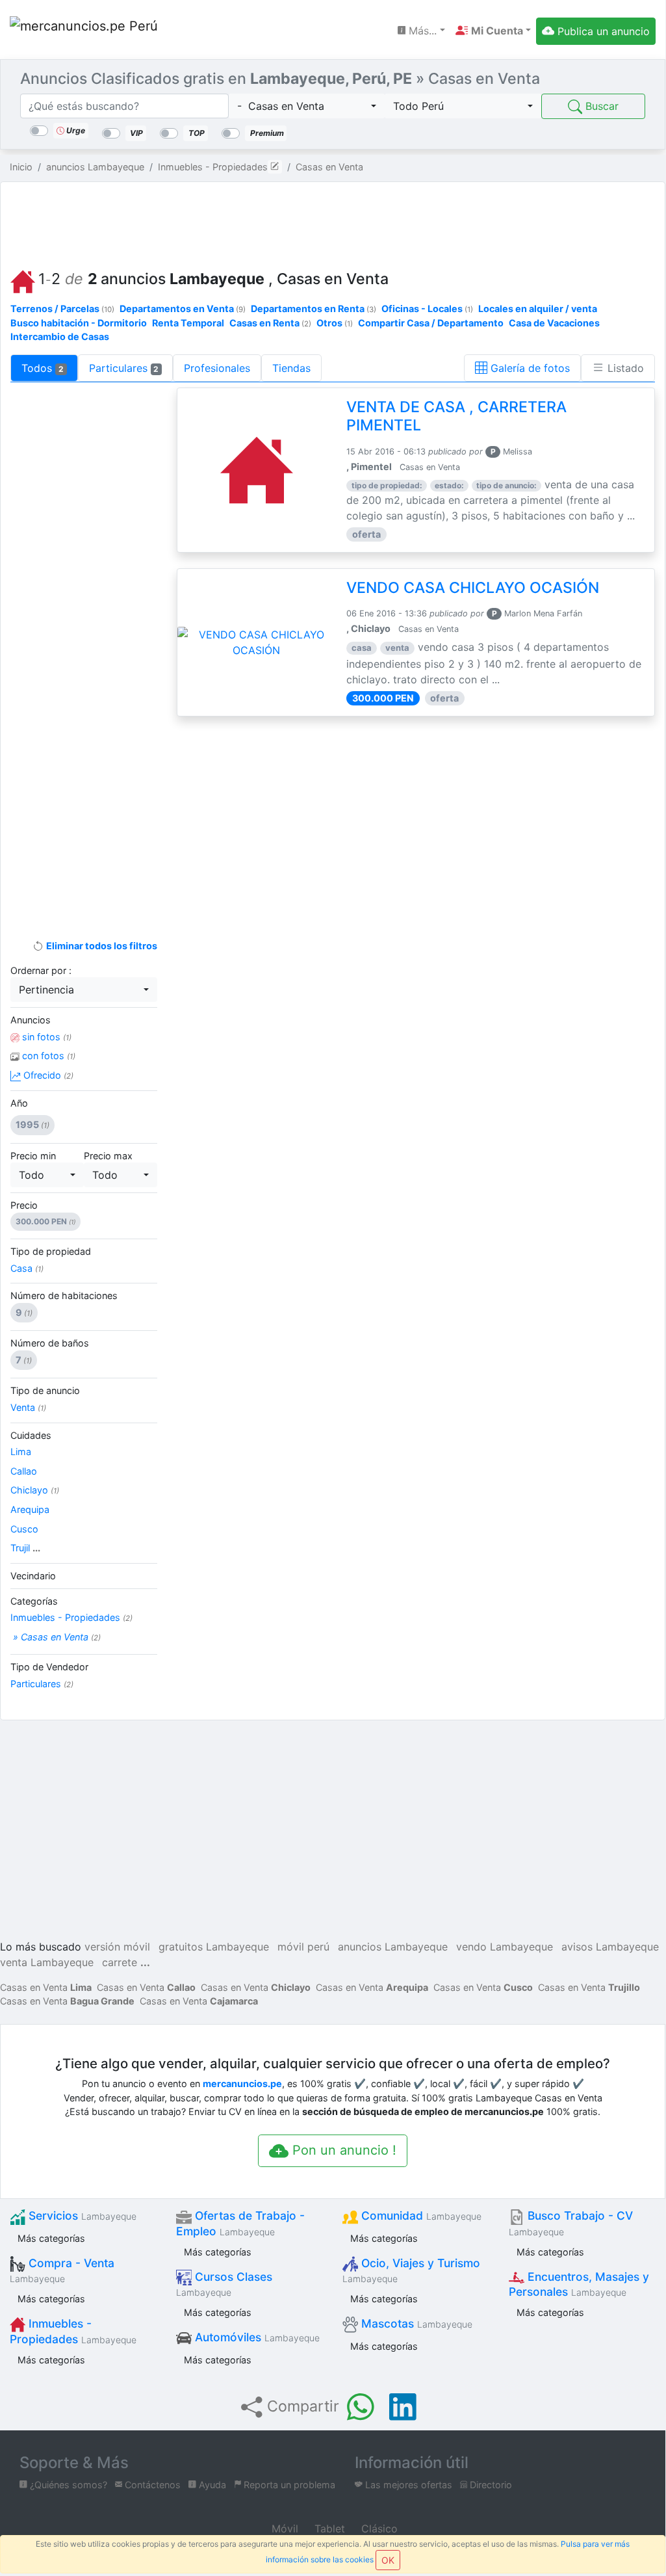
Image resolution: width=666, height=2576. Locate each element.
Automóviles (256, 2337)
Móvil (283, 2529)
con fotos (47, 1056)
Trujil (25, 1548)
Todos (43, 368)
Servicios (81, 2215)
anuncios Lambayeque (393, 1947)
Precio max (108, 1156)
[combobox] (307, 106)
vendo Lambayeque (505, 1947)
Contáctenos (151, 2485)
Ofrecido (47, 1075)
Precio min (33, 1156)
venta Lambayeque (47, 1962)
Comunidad (420, 2215)
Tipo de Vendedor (49, 1667)
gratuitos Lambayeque (214, 1947)
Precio (24, 1205)
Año (19, 1103)
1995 (32, 1124)
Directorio (490, 2485)
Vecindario (33, 1576)
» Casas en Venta (56, 1637)
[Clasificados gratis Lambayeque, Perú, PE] (84, 31)
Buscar (600, 106)
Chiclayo (35, 1490)
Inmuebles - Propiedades (71, 1617)
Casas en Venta (46, 1987)
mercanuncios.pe (242, 2083)
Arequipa (30, 1509)
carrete (120, 1962)
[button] (493, 31)
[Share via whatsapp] (361, 2407)
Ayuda (211, 2485)
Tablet (328, 2529)
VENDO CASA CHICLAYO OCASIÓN (473, 588)
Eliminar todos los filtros (100, 946)
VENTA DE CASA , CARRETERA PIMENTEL (456, 416)
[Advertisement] (333, 222)
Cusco (24, 1529)
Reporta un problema (288, 2485)
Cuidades (31, 1435)
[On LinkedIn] (403, 2407)
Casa (27, 1268)
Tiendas (291, 368)
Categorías (34, 1601)
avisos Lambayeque (610, 1947)
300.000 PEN (45, 1221)
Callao (24, 1471)
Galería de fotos (529, 368)
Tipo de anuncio (45, 1390)
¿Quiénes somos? (67, 2485)
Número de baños (50, 1343)
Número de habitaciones (64, 1295)
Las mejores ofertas (407, 2485)
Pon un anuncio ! (342, 2150)
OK (388, 2560)
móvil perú (303, 1947)
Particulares (124, 368)
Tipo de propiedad (51, 1251)
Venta (28, 1407)
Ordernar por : (41, 970)
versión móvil (117, 1947)
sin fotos (45, 1037)
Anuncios (31, 1020)
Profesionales (217, 368)
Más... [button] (421, 31)
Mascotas (415, 2323)
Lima (21, 1452)
